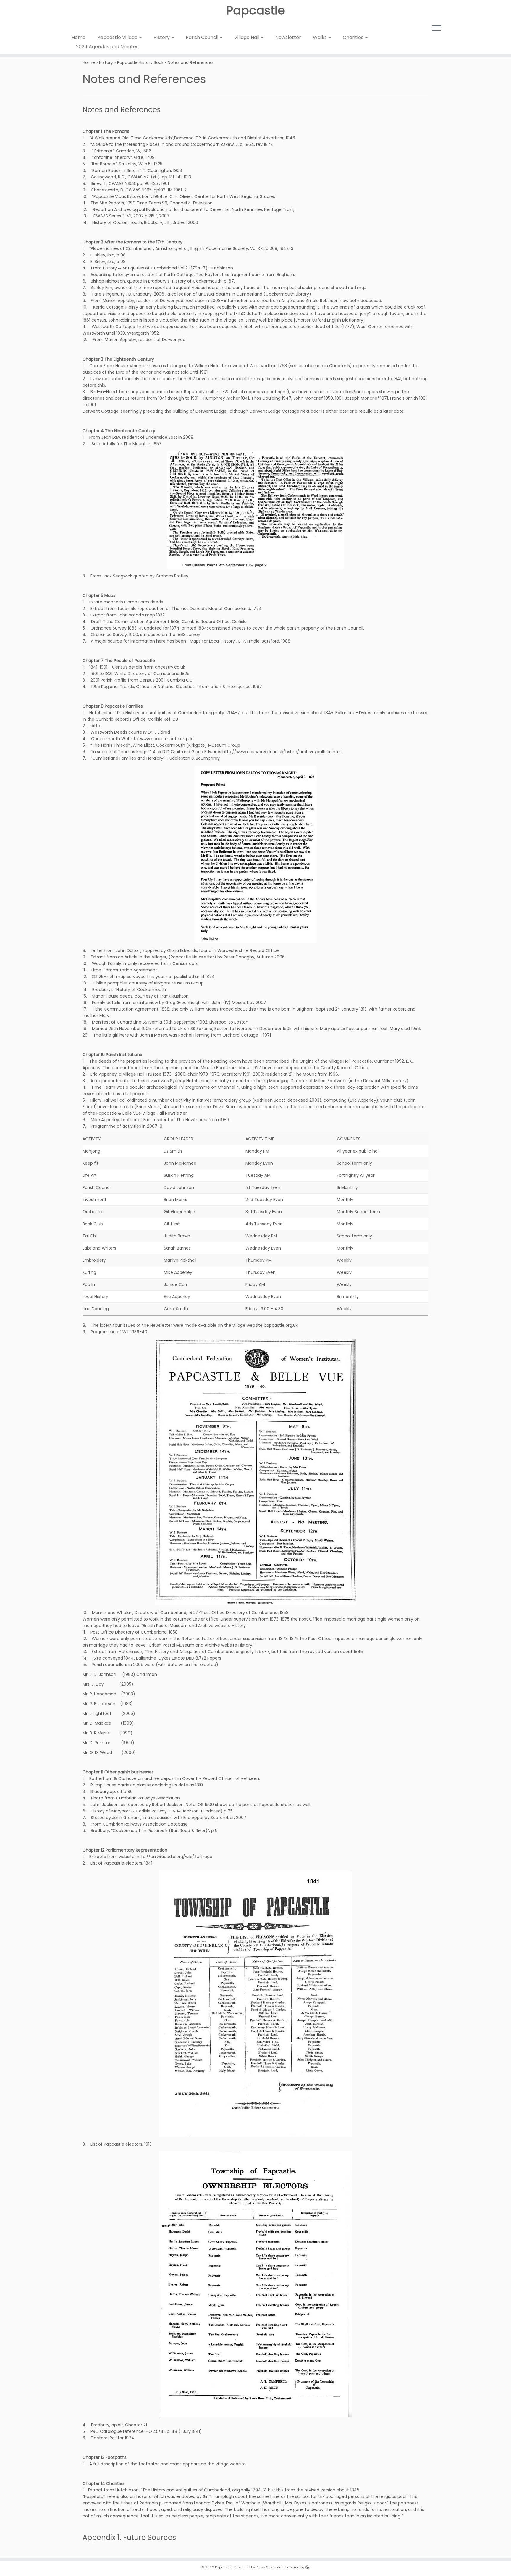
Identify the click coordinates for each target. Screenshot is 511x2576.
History (162, 37)
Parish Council (203, 37)
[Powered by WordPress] (307, 2566)
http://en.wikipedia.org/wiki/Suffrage (174, 1857)
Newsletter (288, 37)
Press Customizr (269, 2567)
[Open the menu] (436, 28)
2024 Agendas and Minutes (107, 47)
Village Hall (247, 37)
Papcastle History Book (140, 62)
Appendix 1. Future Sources (129, 2537)
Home (79, 37)
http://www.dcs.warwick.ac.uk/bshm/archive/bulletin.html (282, 752)
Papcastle (256, 10)
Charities (354, 37)
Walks (320, 37)
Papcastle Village (118, 37)
